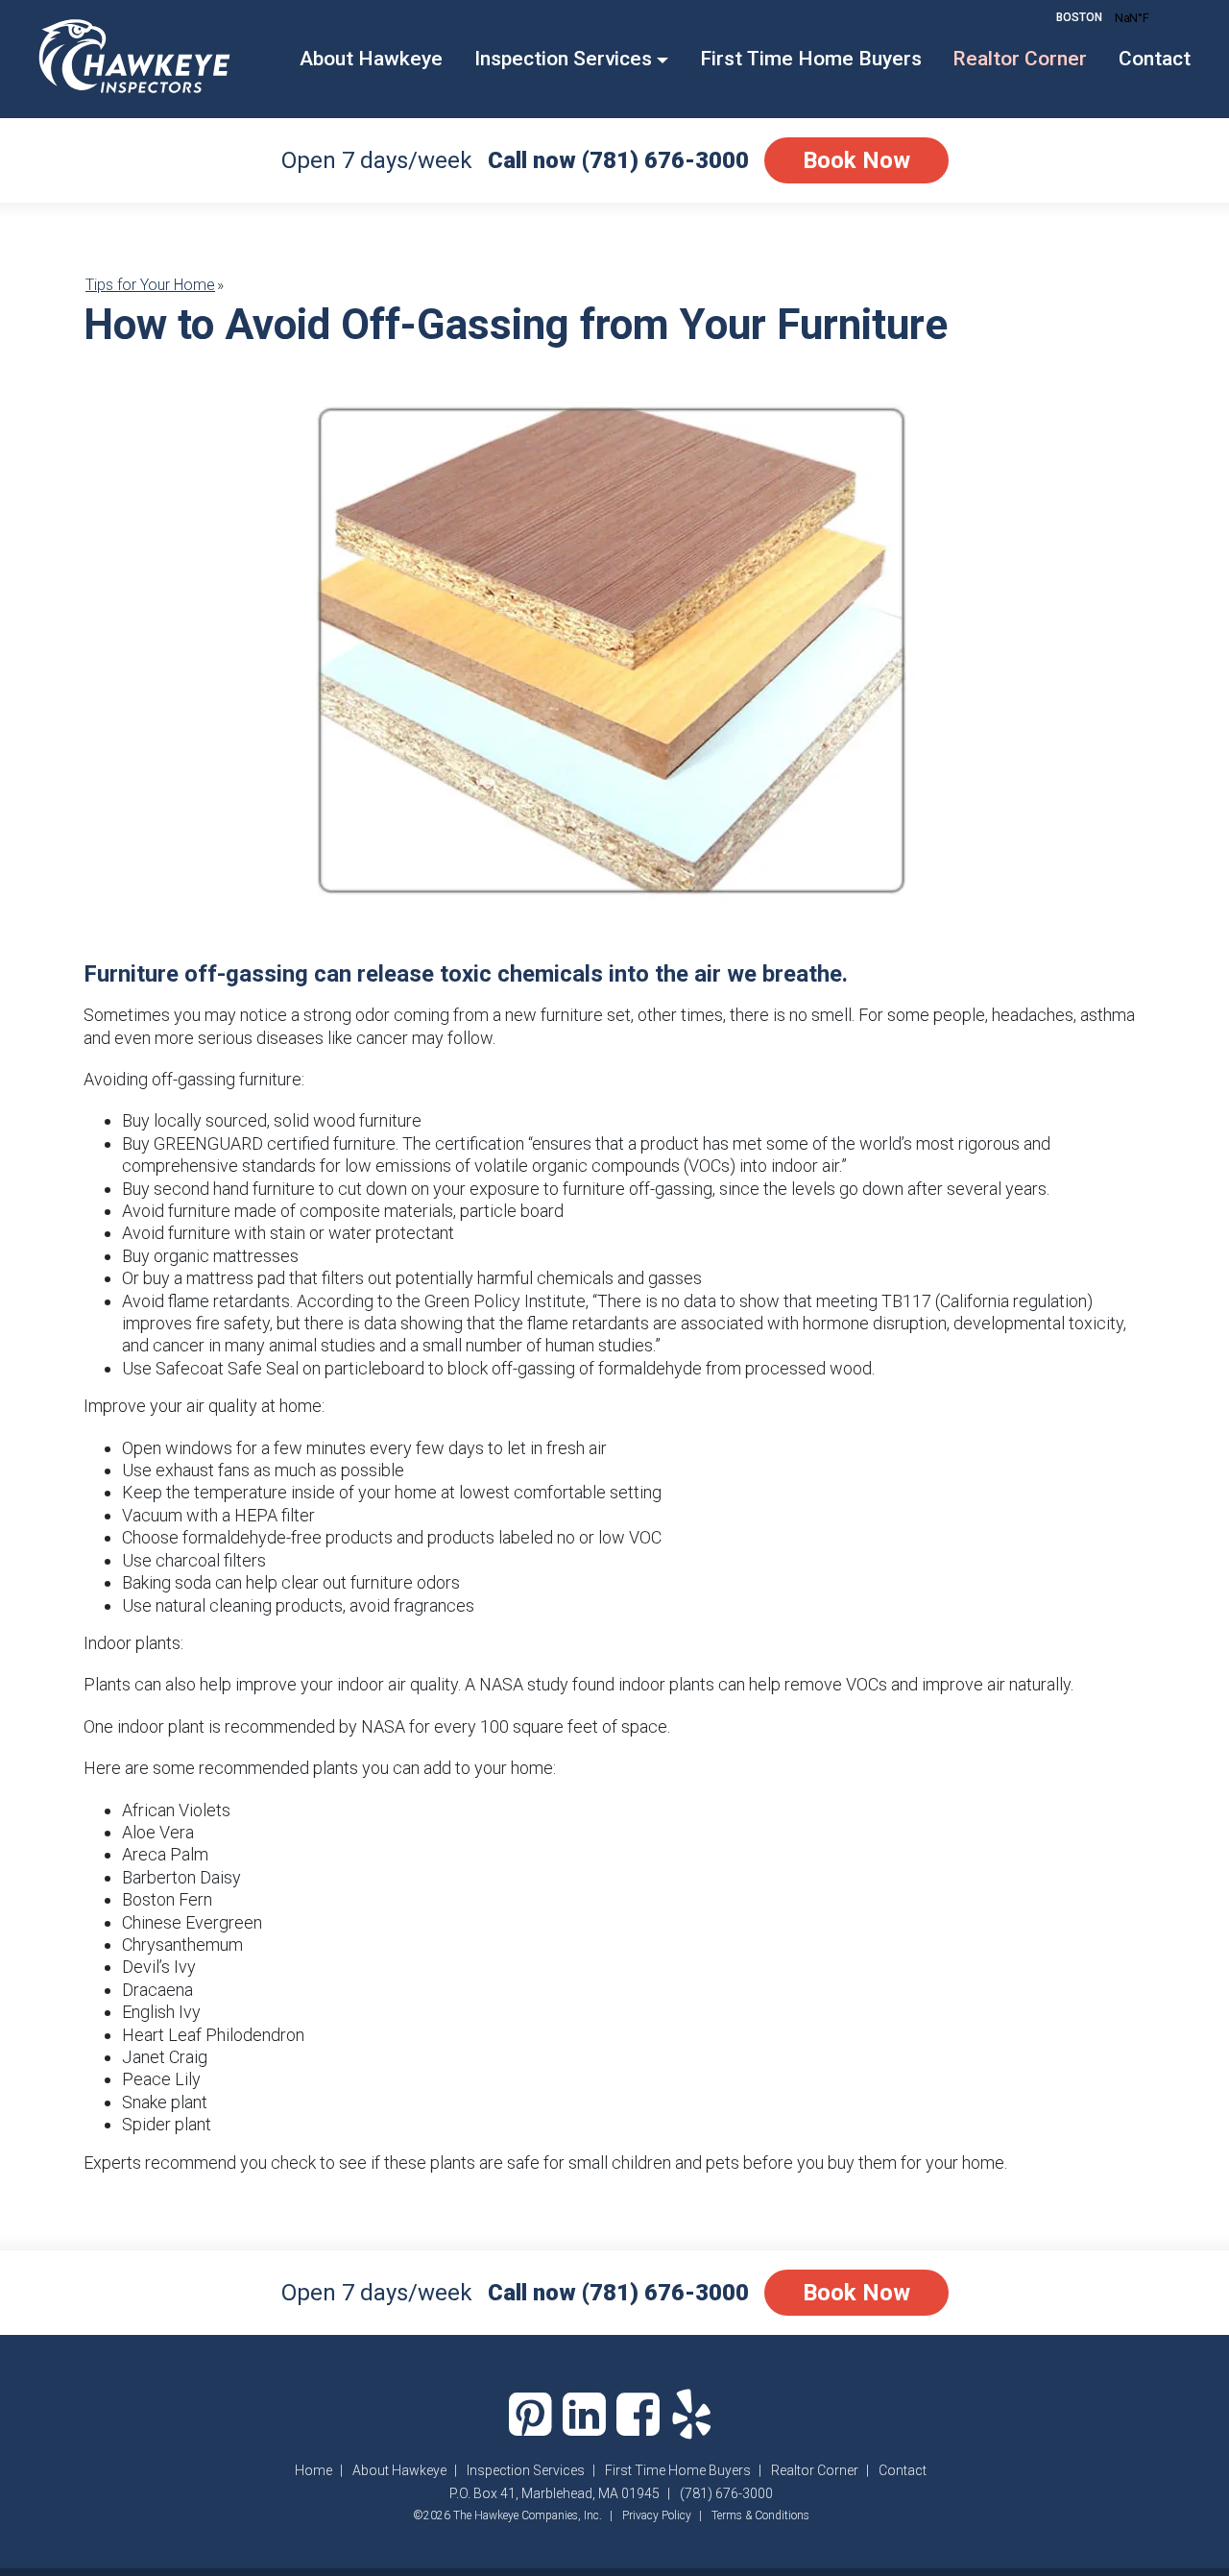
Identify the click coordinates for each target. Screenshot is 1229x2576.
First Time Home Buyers (811, 59)
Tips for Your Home (150, 285)
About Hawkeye (371, 59)
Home (313, 2470)
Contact (1155, 59)
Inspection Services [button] (563, 59)
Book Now (856, 160)
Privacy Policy (657, 2515)
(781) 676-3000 (665, 160)
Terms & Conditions (760, 2515)
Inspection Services (526, 2470)
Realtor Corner (1020, 59)
